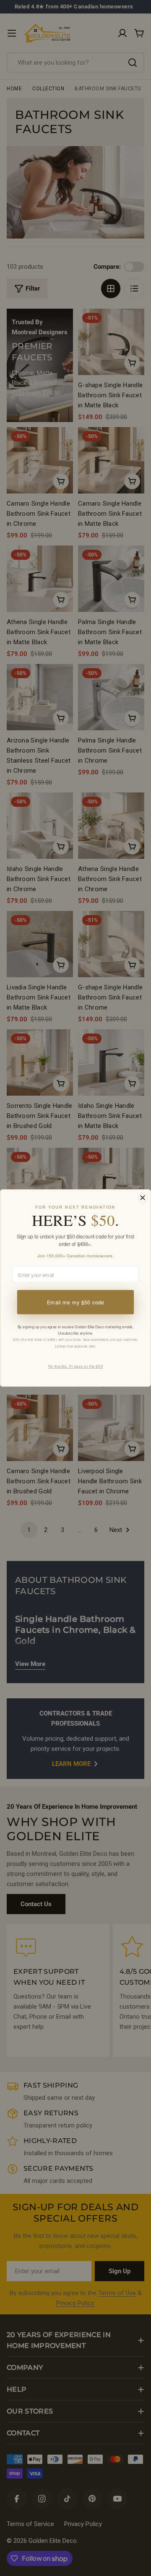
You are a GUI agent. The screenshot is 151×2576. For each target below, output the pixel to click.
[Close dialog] (143, 1198)
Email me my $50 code (76, 1302)
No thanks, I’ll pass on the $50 (75, 1366)
